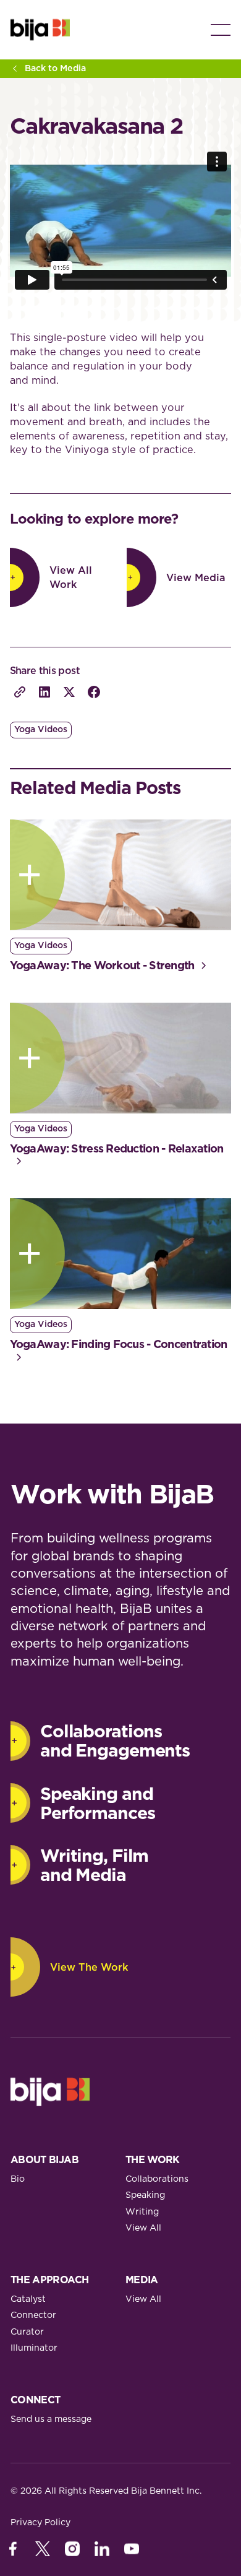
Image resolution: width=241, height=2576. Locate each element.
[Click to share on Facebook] (94, 692)
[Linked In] (102, 2549)
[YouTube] (132, 2549)
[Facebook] (13, 2549)
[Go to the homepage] (50, 2092)
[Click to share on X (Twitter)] (69, 692)
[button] (221, 30)
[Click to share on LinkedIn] (44, 692)
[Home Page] (40, 30)
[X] (43, 2549)
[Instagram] (72, 2549)
